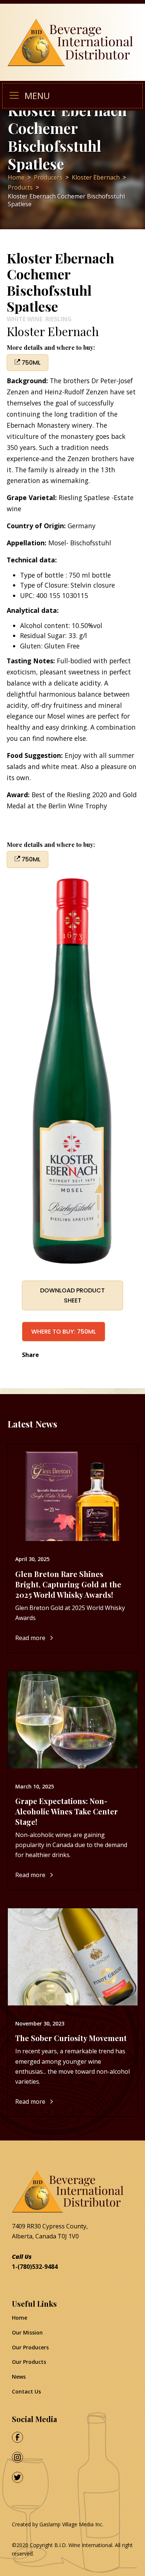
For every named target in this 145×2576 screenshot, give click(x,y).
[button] (17, 96)
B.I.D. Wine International (83, 2545)
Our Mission (27, 2332)
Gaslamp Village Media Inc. (71, 2524)
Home (20, 2318)
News (19, 2377)
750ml (30, 363)
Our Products (29, 2362)
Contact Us (26, 2391)
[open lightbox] (73, 1071)
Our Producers (30, 2347)
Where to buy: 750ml (64, 1332)
